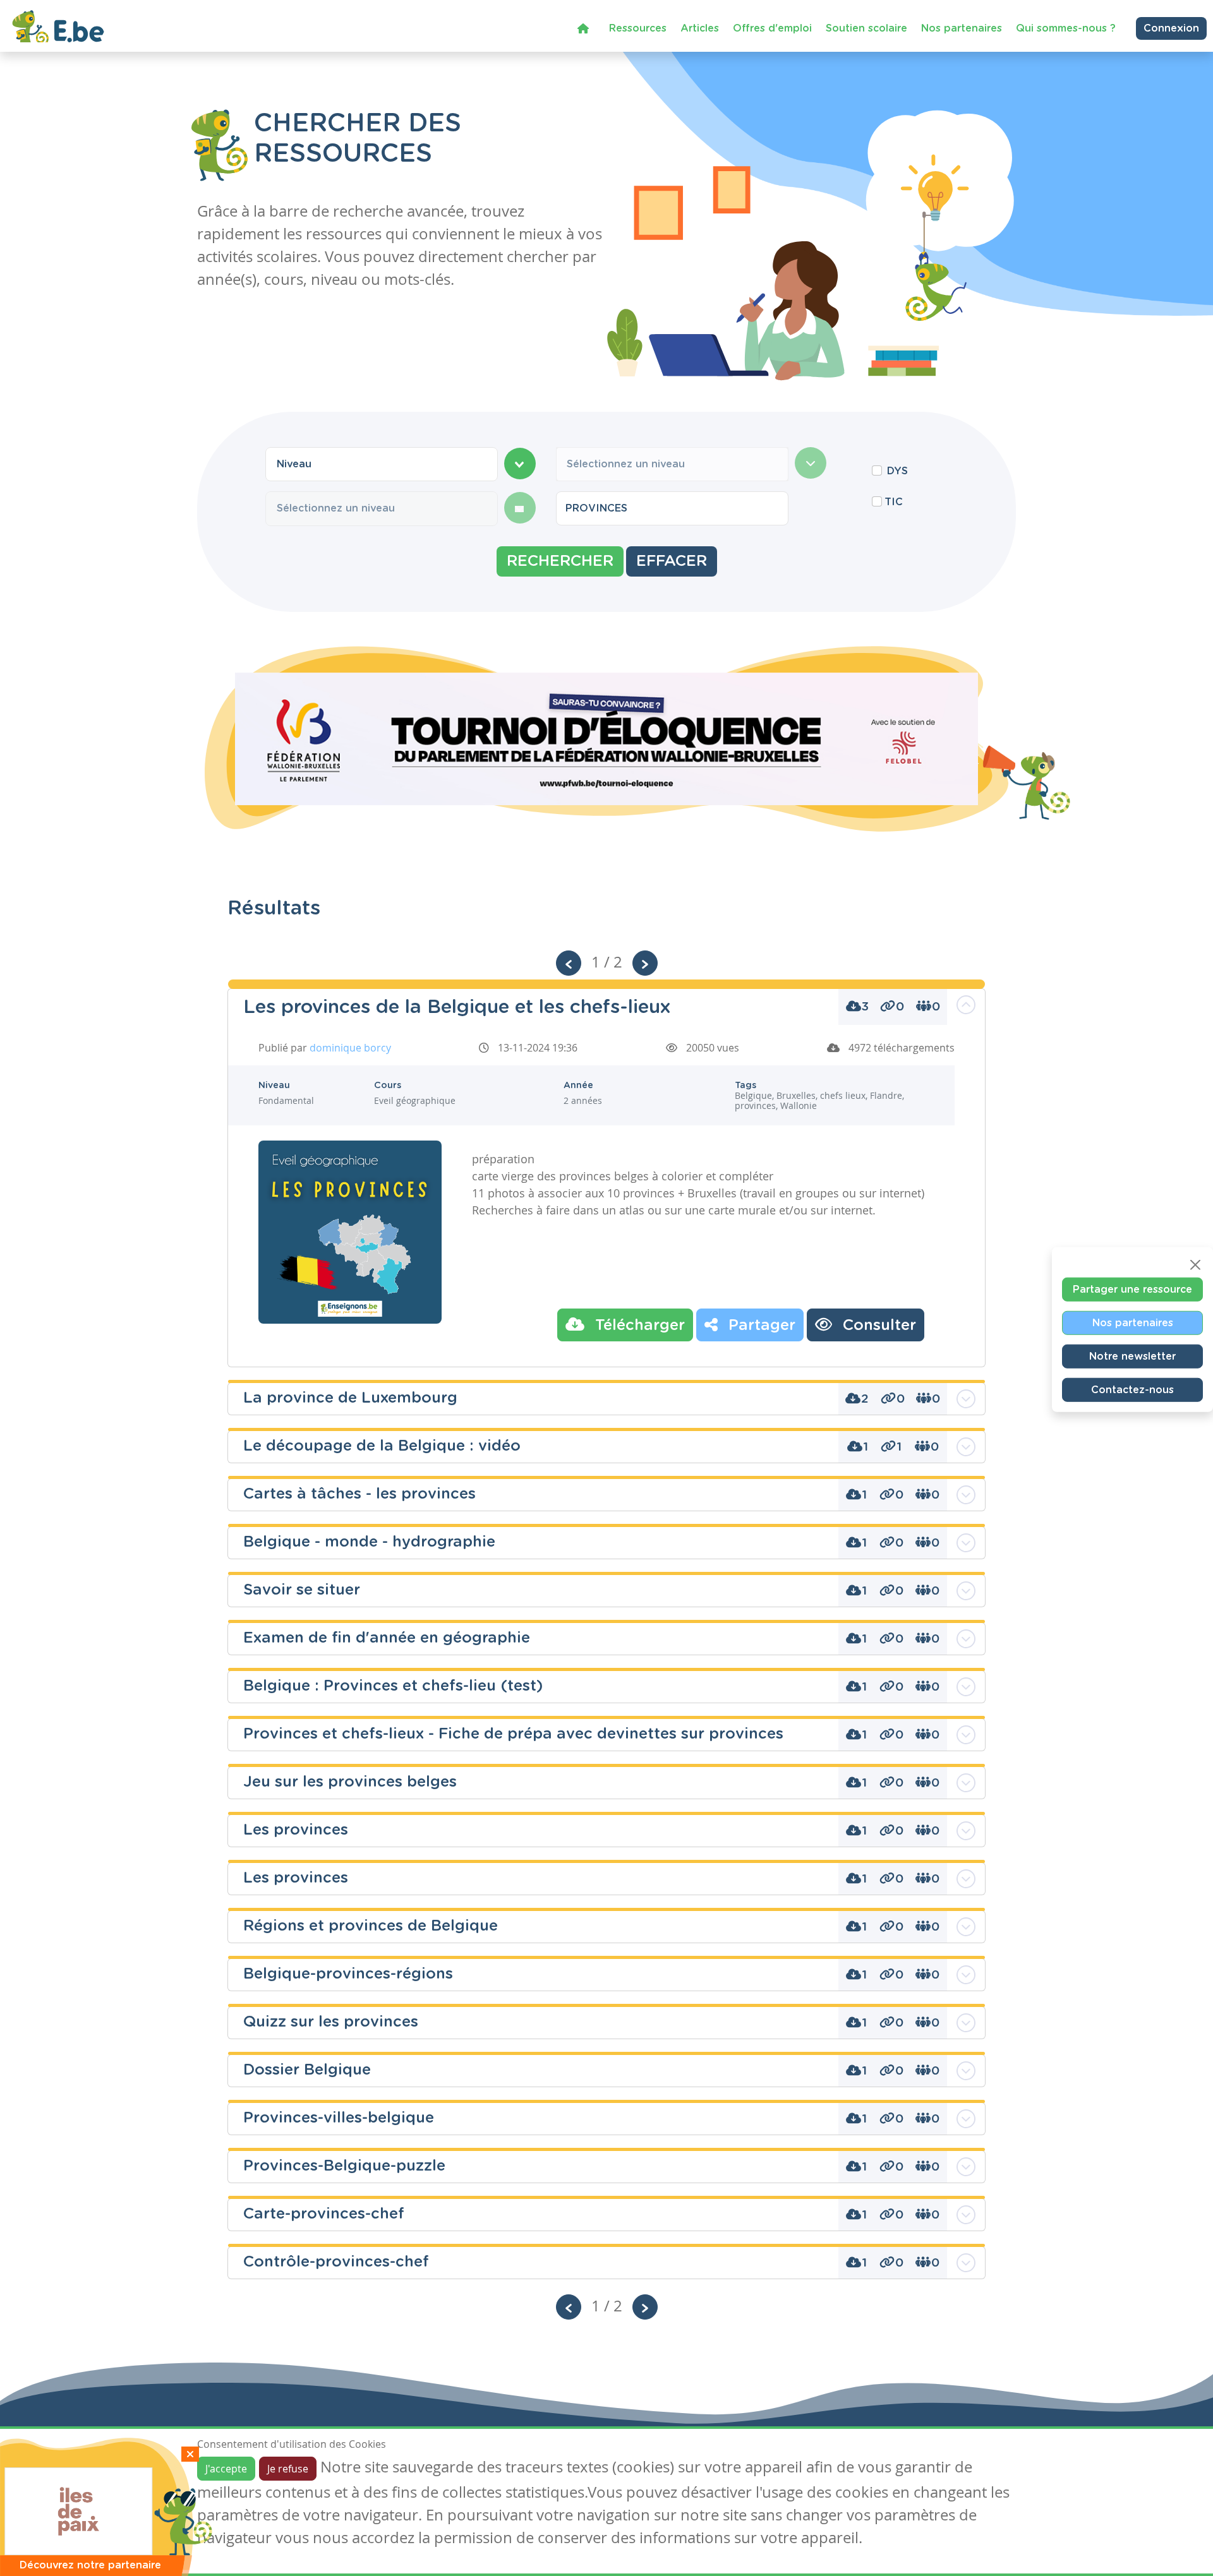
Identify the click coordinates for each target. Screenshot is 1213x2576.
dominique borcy (350, 1048)
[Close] (1195, 1264)
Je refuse (288, 2469)
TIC (894, 502)
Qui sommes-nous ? (1066, 28)
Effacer (672, 561)
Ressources (638, 28)
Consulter (877, 1326)
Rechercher (560, 561)
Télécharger (638, 1326)
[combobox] (382, 464)
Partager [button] (760, 1326)
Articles (700, 28)
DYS (897, 471)
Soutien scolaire (866, 28)
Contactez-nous (1132, 1389)
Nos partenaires (962, 28)
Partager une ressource (1132, 1289)
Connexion (1171, 28)
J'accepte (226, 2469)
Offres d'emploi (772, 28)
